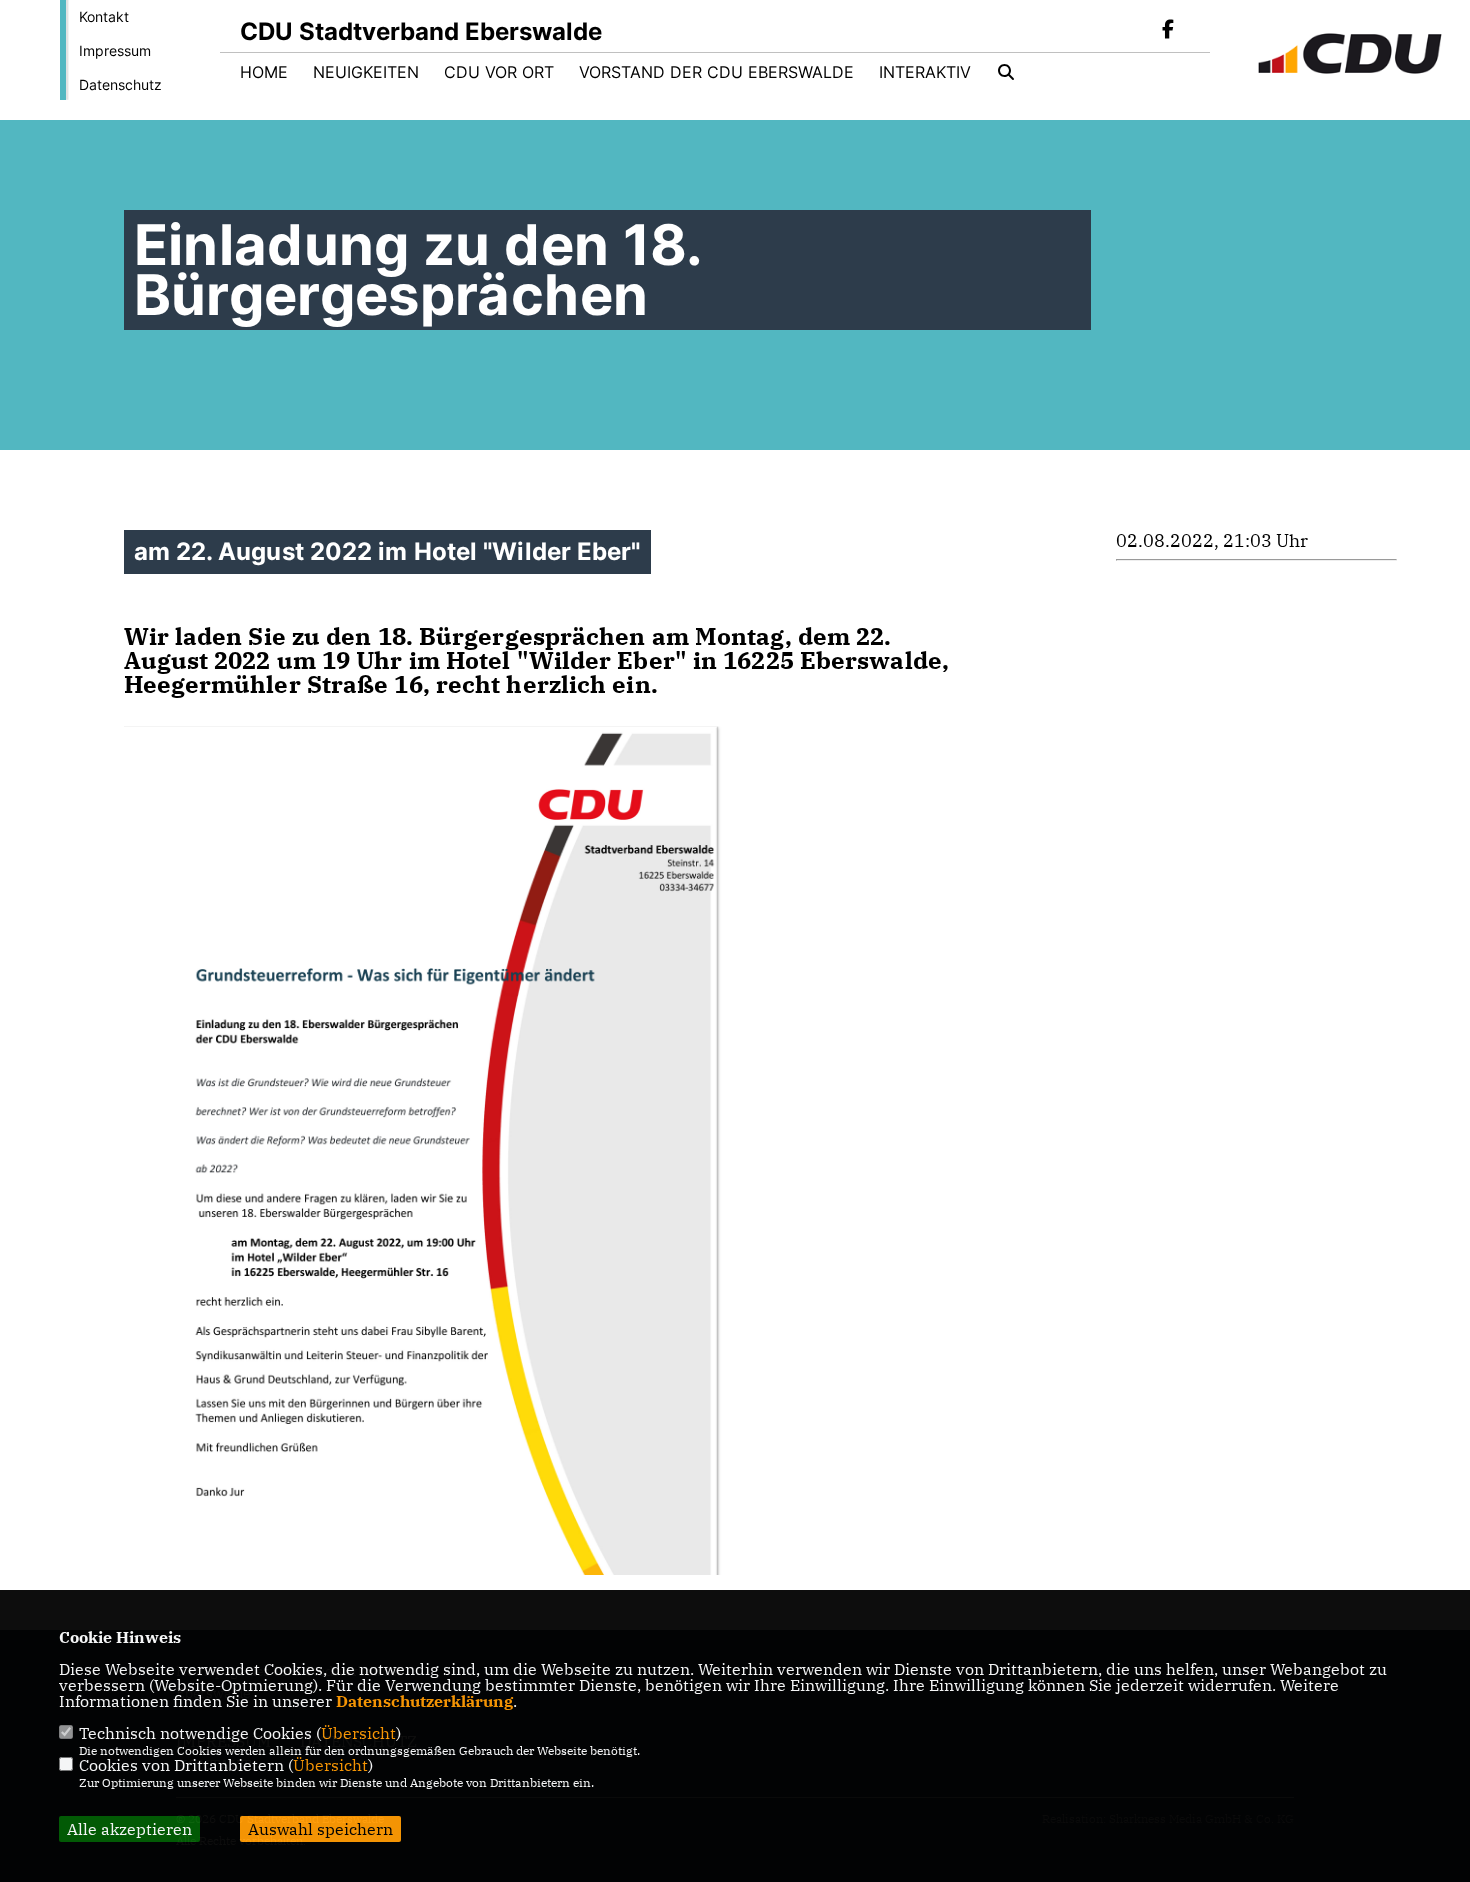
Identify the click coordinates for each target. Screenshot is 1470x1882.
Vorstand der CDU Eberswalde (716, 72)
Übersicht (358, 1733)
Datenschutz (120, 84)
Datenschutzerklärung (424, 1701)
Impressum (115, 50)
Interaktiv (925, 72)
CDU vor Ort (499, 72)
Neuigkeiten (366, 72)
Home (264, 72)
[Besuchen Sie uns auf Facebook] (1168, 31)
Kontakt (104, 16)
